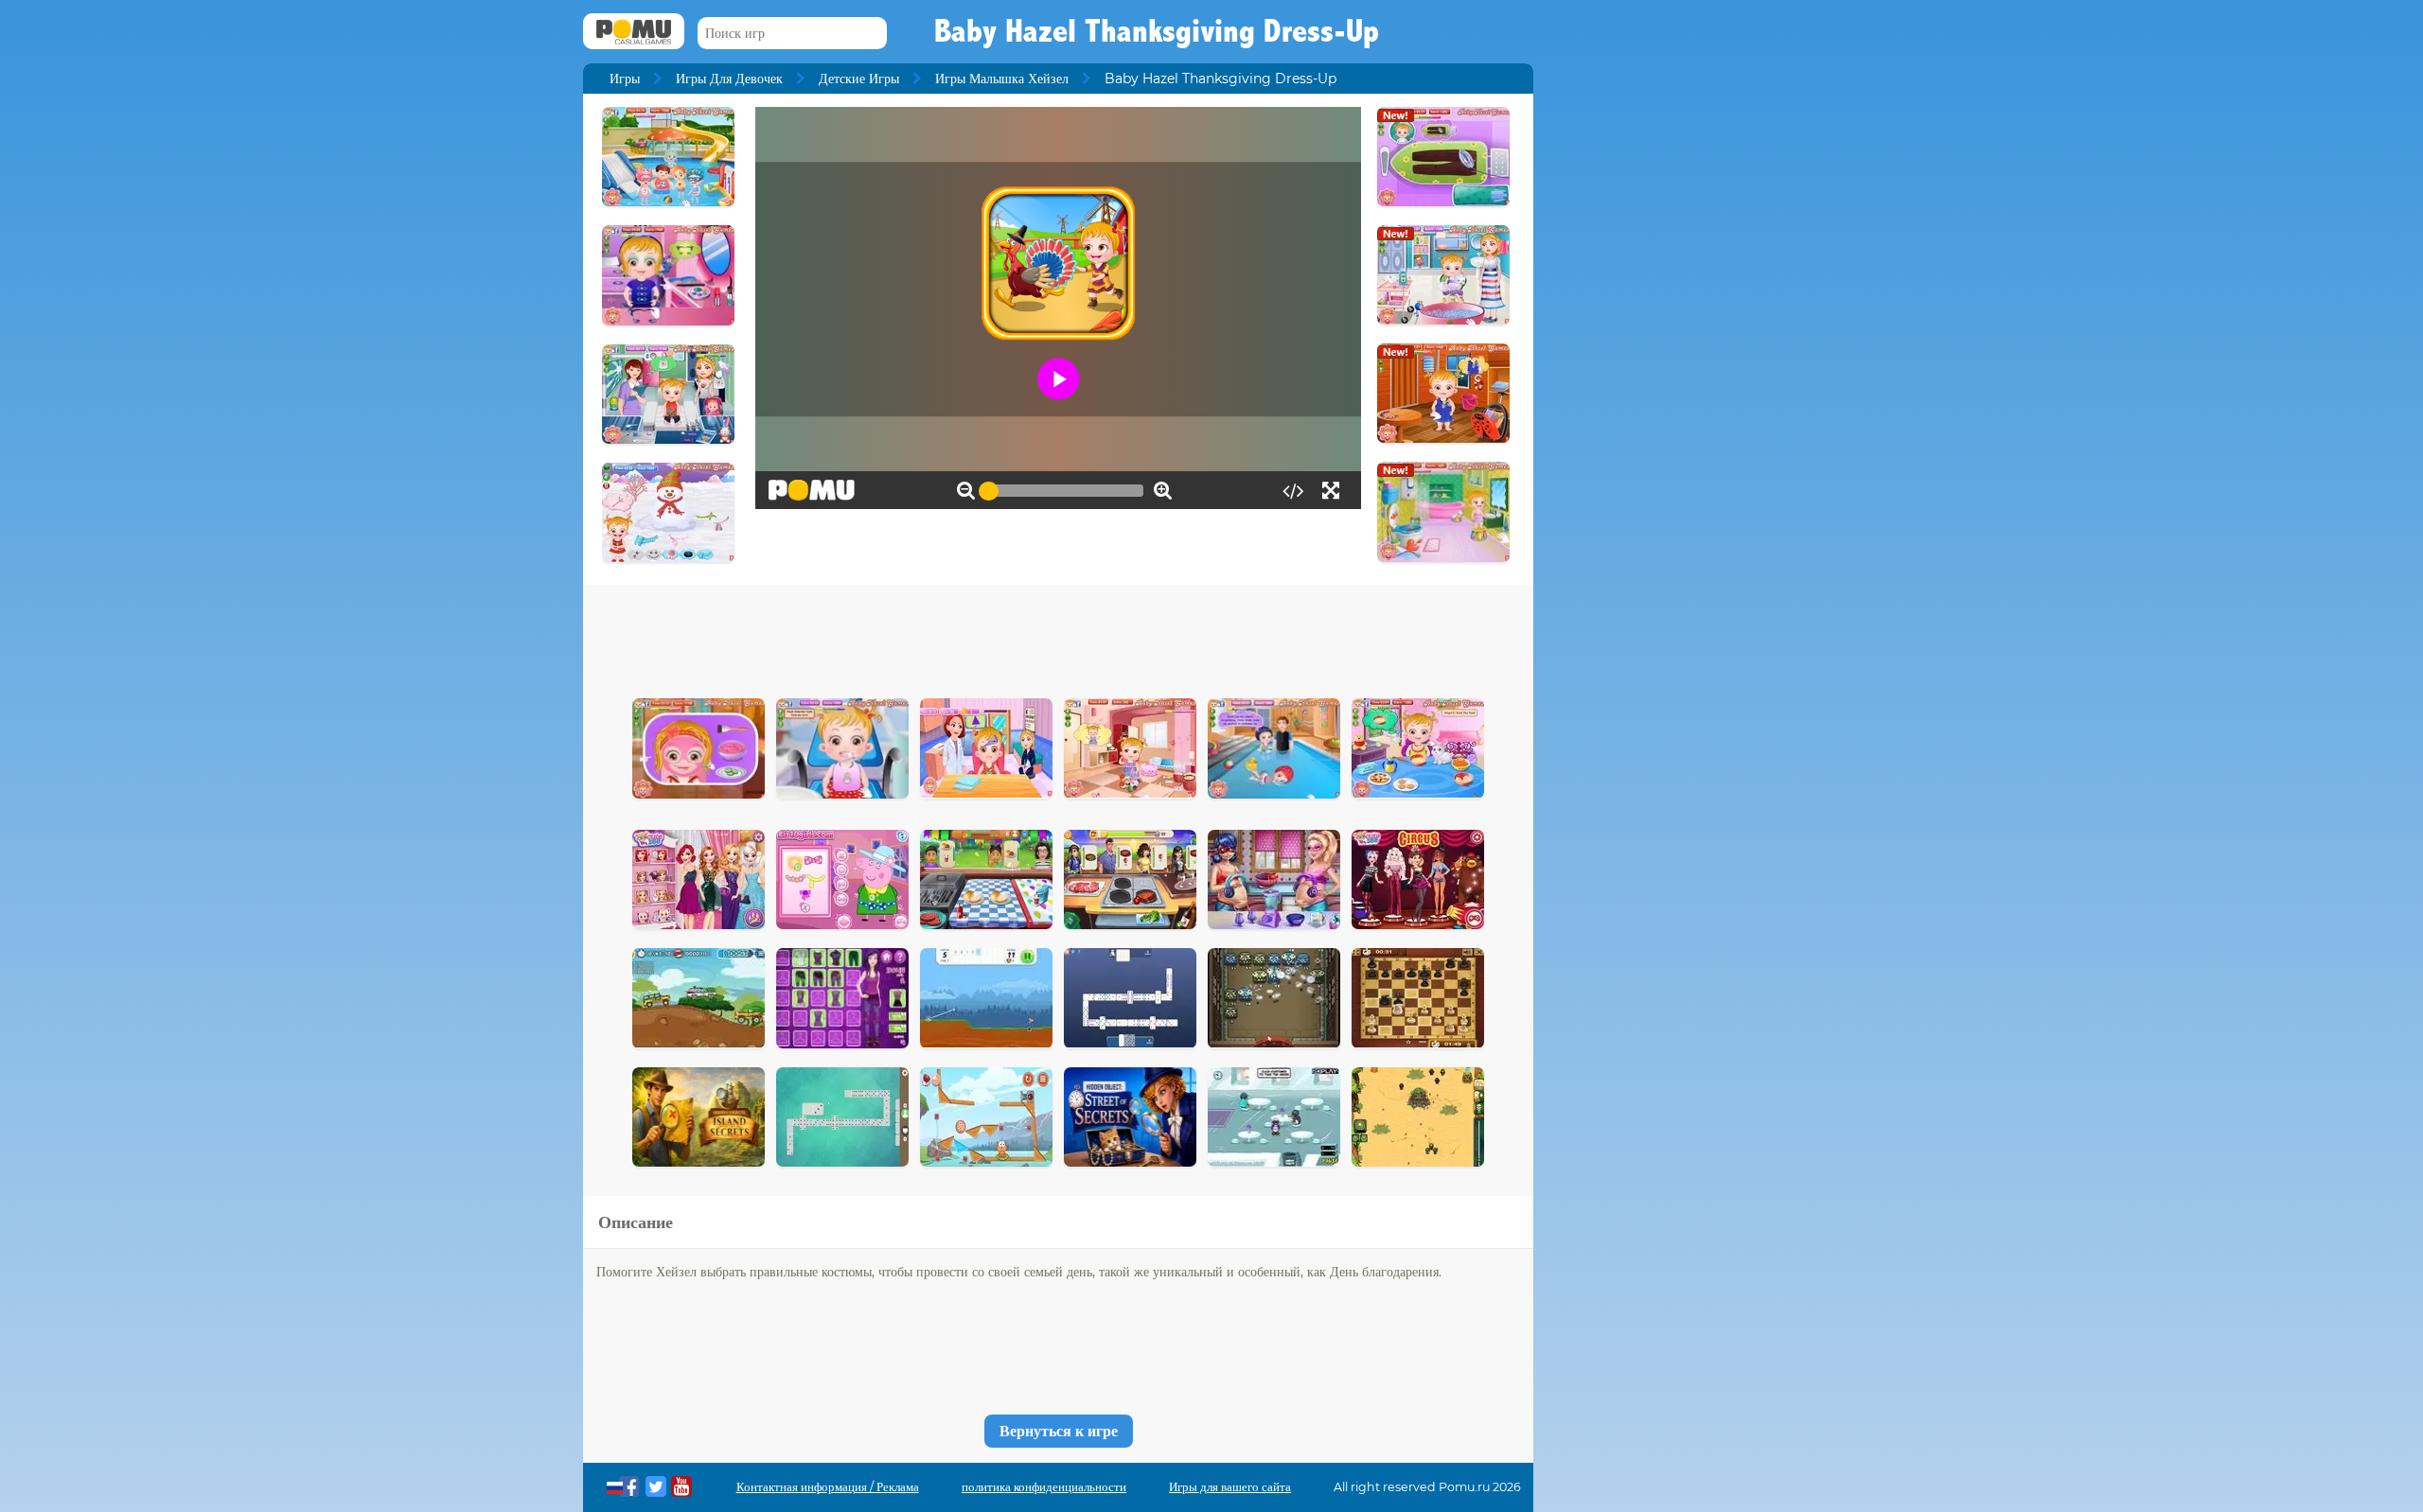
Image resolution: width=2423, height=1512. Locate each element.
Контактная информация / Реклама (828, 1487)
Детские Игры (859, 79)
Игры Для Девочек (729, 79)
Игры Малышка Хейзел (1002, 79)
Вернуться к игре (1059, 1431)
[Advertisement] (1058, 637)
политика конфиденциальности (1044, 1487)
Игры (625, 79)
